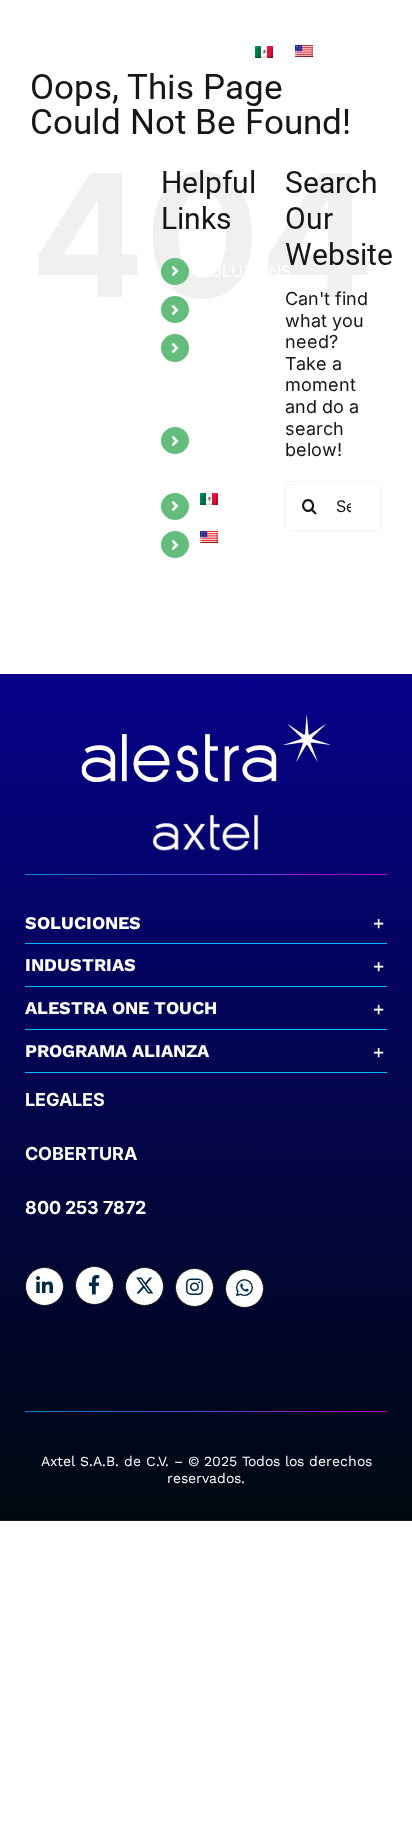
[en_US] (304, 53)
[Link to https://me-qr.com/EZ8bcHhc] (244, 1288)
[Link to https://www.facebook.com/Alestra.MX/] (94, 1285)
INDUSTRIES (247, 309)
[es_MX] (264, 54)
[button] (206, 923)
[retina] (206, 712)
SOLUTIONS (245, 271)
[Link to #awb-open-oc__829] (382, 53)
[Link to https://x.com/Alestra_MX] (144, 1286)
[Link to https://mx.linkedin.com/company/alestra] (44, 1286)
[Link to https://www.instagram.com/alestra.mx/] (194, 1287)
